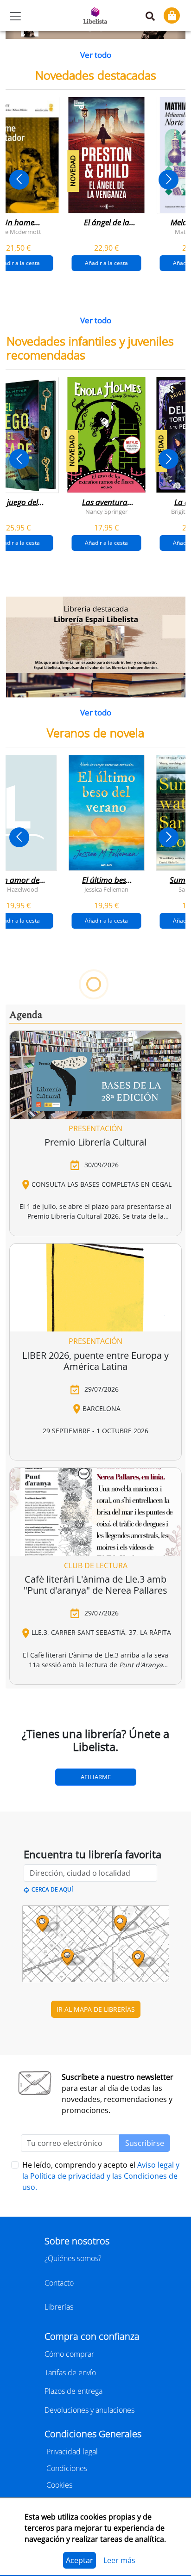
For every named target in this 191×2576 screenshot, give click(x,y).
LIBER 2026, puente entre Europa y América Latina (95, 2148)
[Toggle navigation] (15, 16)
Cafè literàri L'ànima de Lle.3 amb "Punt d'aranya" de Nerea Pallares (95, 2373)
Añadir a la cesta (106, 263)
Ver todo (96, 55)
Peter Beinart (107, 1435)
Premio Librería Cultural (95, 1930)
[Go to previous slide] (19, 180)
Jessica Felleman (106, 889)
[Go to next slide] (169, 180)
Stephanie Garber (63, 1155)
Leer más (119, 2560)
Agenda (26, 1803)
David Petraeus (42, 1435)
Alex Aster (150, 1155)
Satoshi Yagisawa (82, 1714)
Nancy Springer (106, 511)
